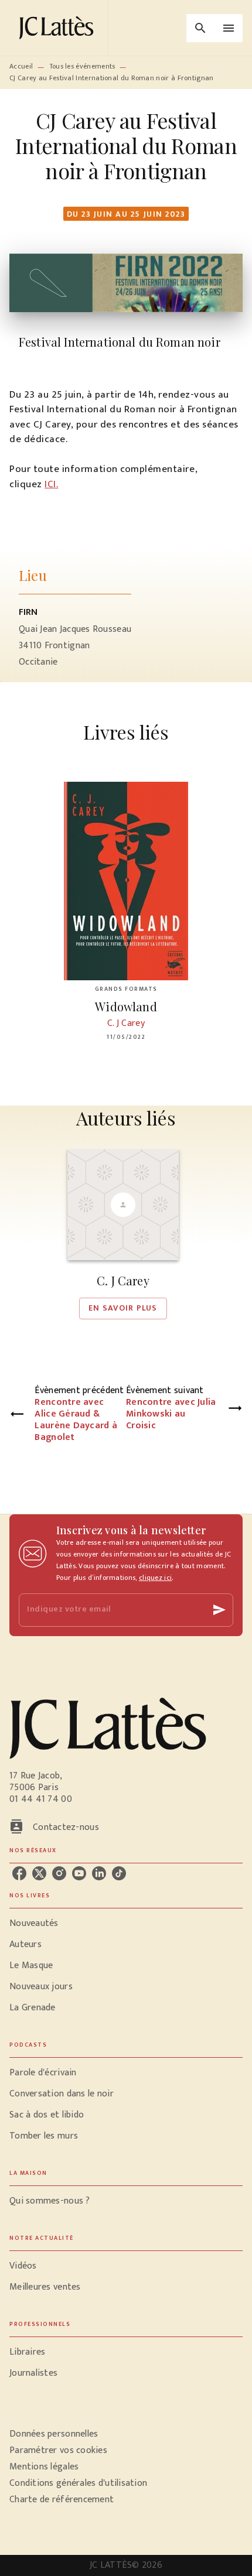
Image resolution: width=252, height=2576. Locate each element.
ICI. (51, 484)
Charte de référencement (62, 2500)
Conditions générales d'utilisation (78, 2483)
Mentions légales (44, 2467)
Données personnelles (54, 2434)
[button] (123, 1234)
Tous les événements (82, 66)
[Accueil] (59, 28)
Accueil (21, 66)
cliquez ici (155, 1578)
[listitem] (19, 1873)
